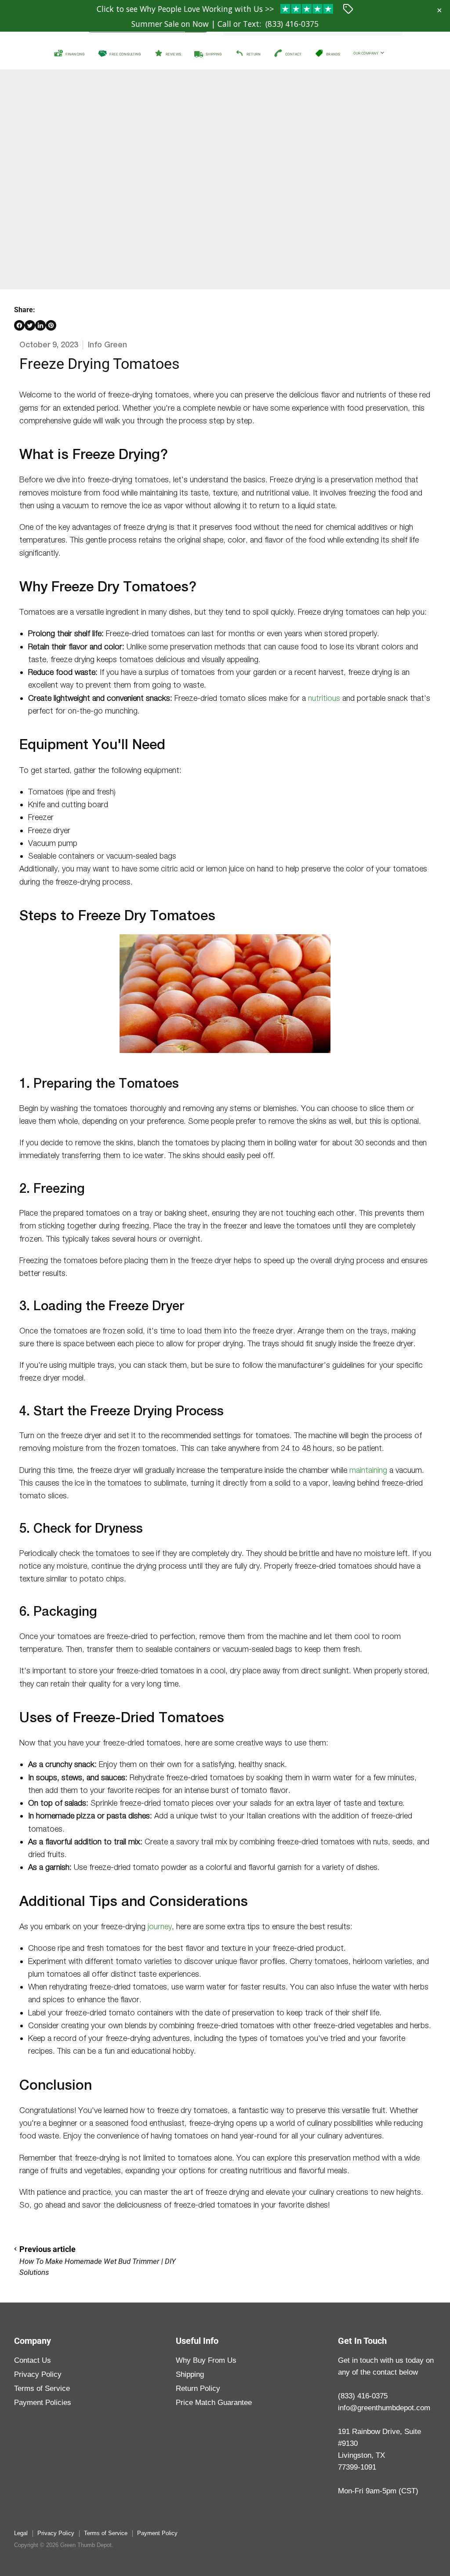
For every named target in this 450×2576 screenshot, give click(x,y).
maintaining (368, 1470)
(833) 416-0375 (292, 24)
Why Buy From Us (206, 2360)
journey (160, 1926)
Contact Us (33, 2360)
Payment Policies (43, 2403)
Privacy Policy (38, 2374)
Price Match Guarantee (214, 2403)
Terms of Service (42, 2388)
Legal (21, 2533)
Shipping (190, 2374)
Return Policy (198, 2388)
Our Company (366, 53)
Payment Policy (157, 2533)
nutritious (324, 698)
